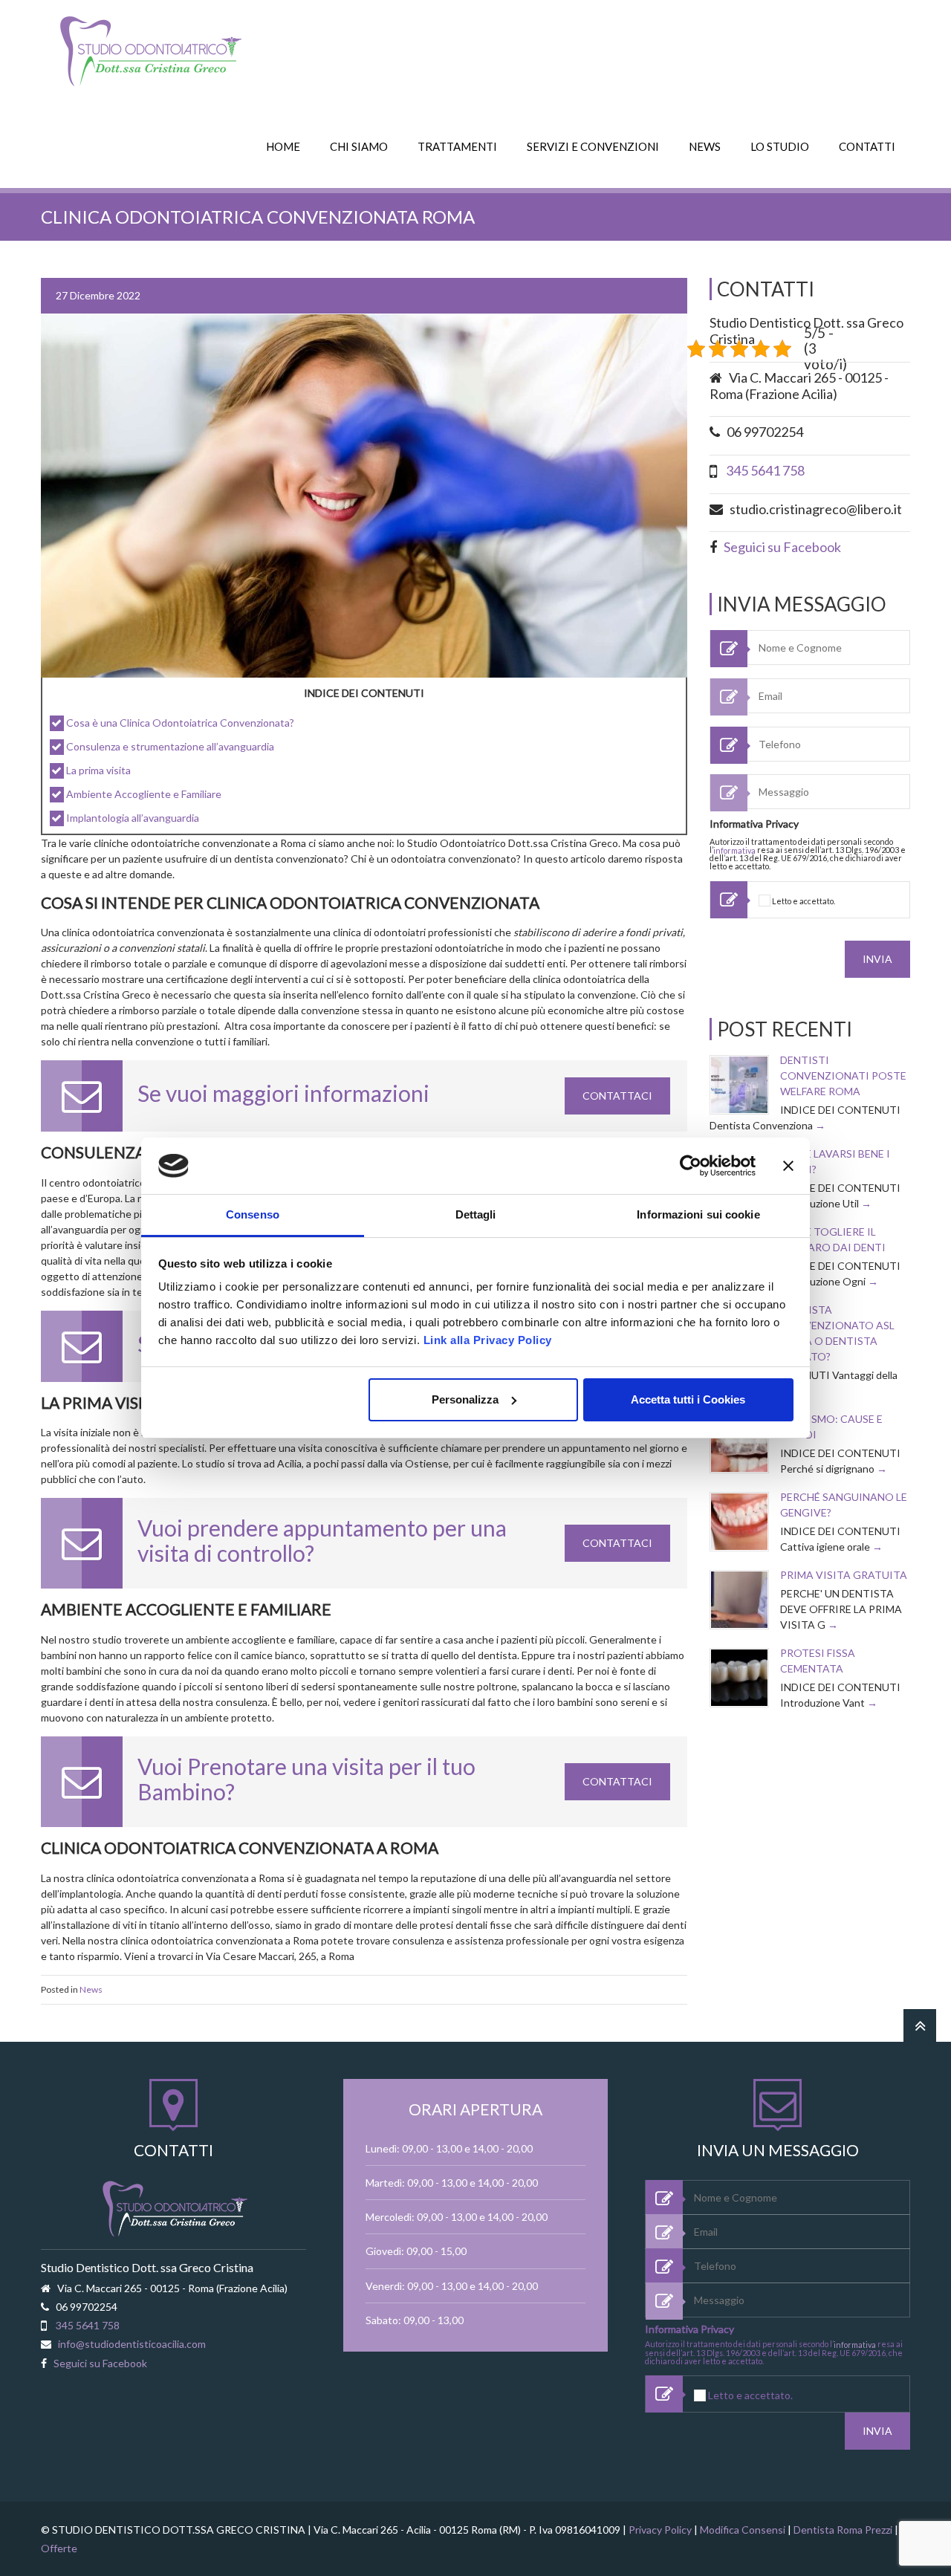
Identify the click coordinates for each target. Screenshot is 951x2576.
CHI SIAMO (359, 146)
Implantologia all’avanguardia (133, 818)
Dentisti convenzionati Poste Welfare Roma (843, 1076)
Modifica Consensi (743, 2530)
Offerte (59, 2548)
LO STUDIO (780, 146)
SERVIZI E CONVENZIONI (593, 146)
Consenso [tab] (253, 1214)
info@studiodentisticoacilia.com (132, 2344)
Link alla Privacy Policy (488, 1340)
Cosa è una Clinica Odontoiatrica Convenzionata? (180, 723)
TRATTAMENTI (457, 146)
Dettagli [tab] (476, 1214)
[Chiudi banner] (788, 1166)
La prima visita (98, 770)
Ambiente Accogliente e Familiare (144, 794)
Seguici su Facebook (782, 547)
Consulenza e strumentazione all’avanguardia (170, 746)
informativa (734, 850)
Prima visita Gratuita (844, 1575)
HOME (283, 146)
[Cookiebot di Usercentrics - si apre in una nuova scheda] (691, 1166)
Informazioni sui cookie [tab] (698, 1214)
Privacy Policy (660, 2530)
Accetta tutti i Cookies (688, 1399)
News (91, 1989)
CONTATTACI (617, 1096)
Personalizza (465, 1399)
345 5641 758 (765, 470)
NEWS (705, 146)
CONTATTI (867, 146)
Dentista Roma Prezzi (843, 2530)
